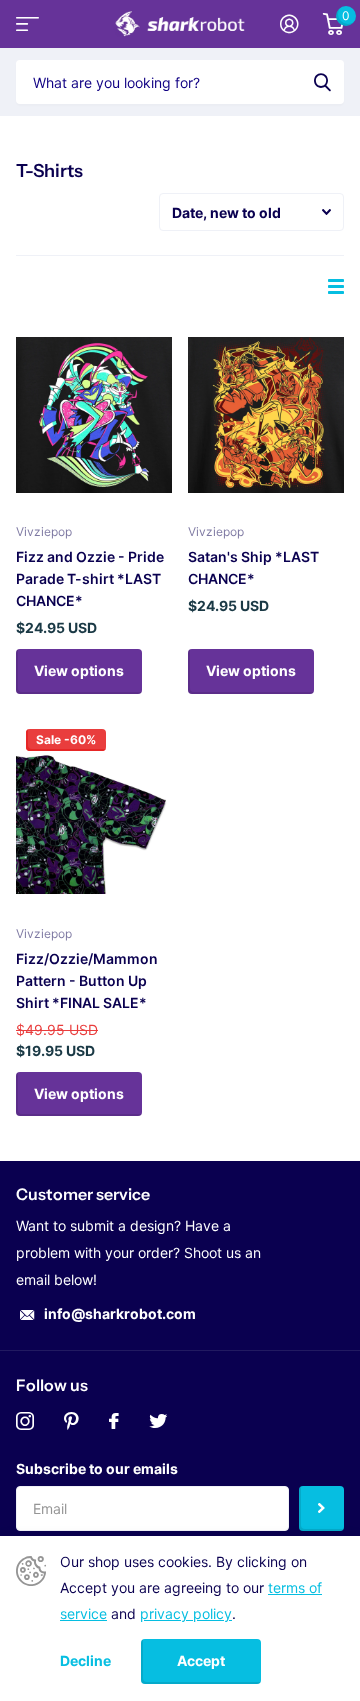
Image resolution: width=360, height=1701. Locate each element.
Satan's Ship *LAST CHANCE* (253, 567)
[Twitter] (158, 1421)
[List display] (336, 287)
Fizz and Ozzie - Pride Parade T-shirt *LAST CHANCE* (90, 578)
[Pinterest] (71, 1421)
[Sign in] (289, 24)
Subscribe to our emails (97, 1468)
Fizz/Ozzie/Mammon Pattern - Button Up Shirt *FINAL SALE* (87, 980)
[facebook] (114, 1421)
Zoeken (322, 82)
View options (79, 670)
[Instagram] (25, 1421)
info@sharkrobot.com (120, 1313)
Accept (201, 1660)
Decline (85, 1661)
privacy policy (186, 1613)
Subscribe (321, 1508)
